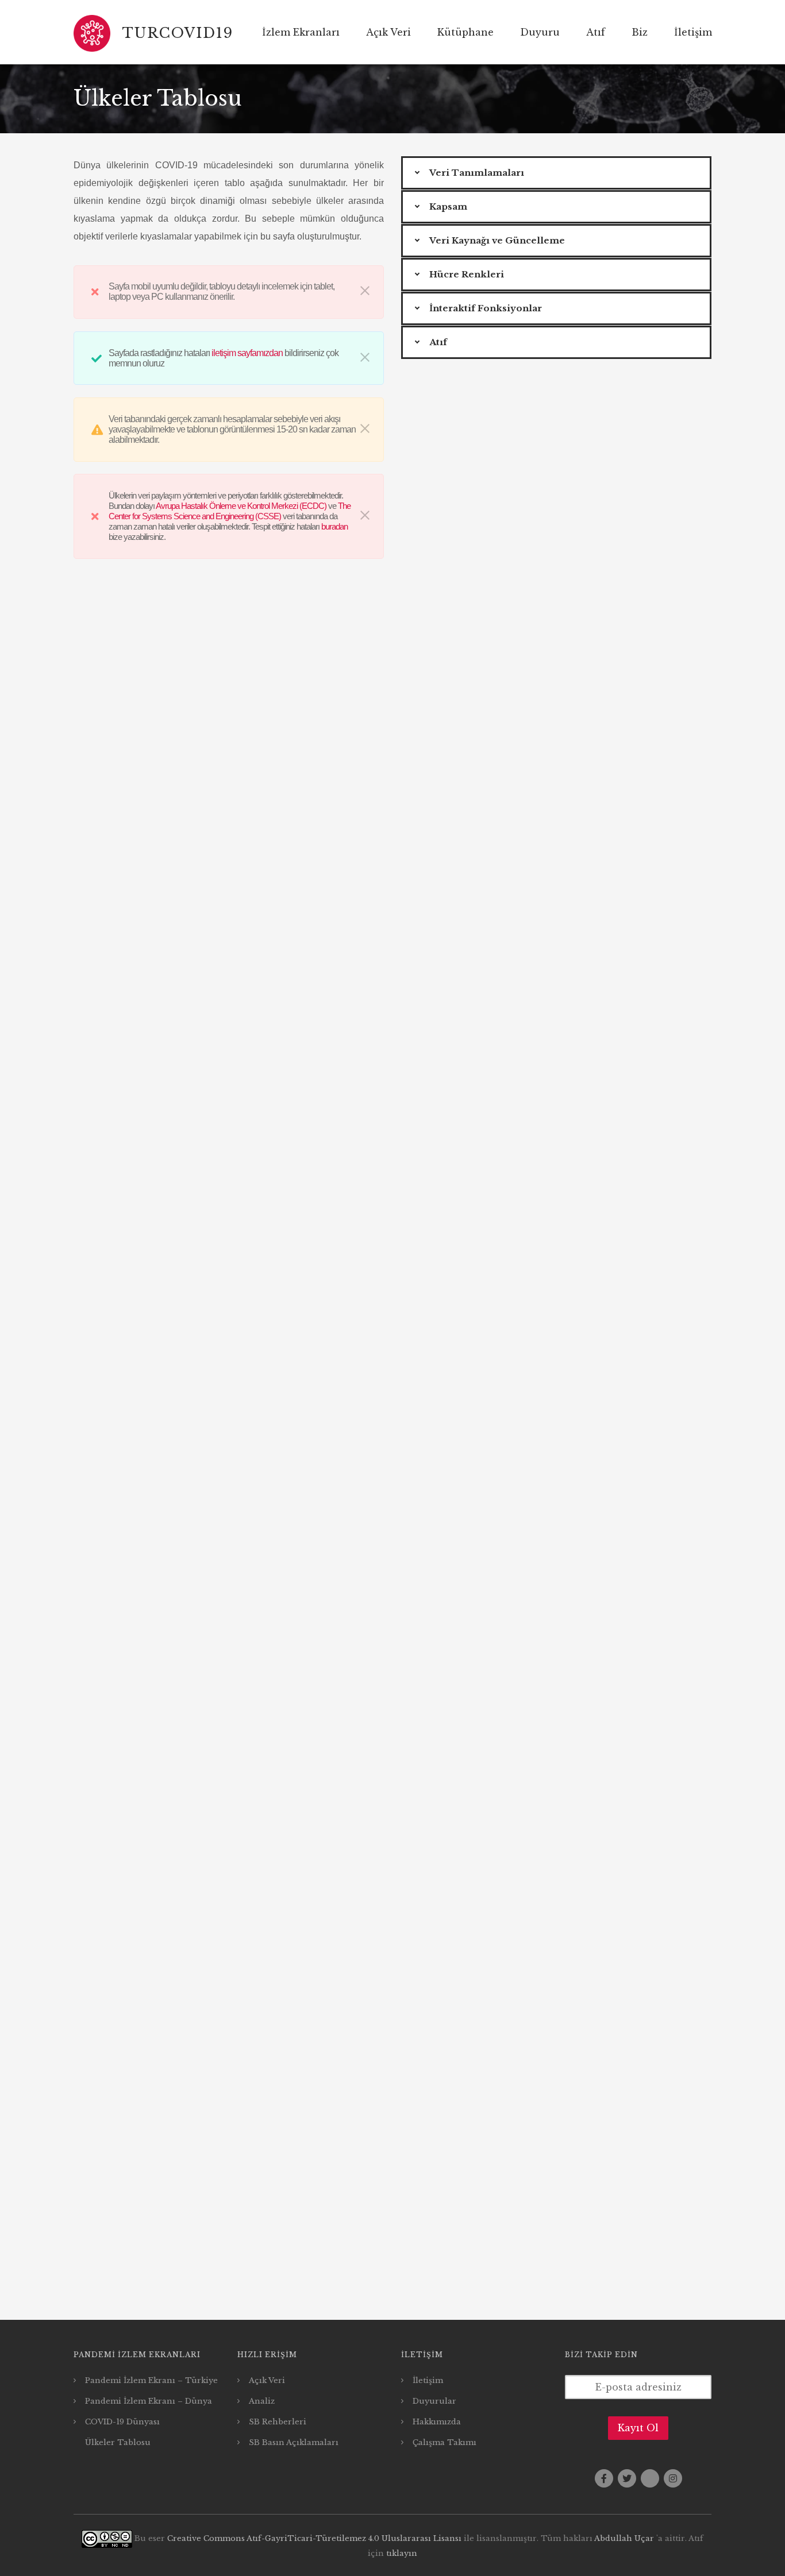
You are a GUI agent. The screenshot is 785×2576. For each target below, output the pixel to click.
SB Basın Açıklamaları (294, 2442)
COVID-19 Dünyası (122, 2422)
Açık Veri (388, 32)
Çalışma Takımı (445, 2442)
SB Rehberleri (278, 2422)
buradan (334, 526)
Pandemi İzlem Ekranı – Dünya (149, 2401)
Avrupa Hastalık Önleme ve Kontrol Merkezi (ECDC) (241, 506)
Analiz (262, 2401)
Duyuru (540, 32)
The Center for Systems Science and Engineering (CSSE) (230, 511)
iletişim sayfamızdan (247, 353)
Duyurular (434, 2401)
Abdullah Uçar (624, 2538)
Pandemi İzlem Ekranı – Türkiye (151, 2380)
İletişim (428, 2380)
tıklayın (402, 2553)
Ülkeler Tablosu (118, 2442)
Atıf (596, 32)
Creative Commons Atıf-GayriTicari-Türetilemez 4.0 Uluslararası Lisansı (314, 2538)
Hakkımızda (437, 2422)
